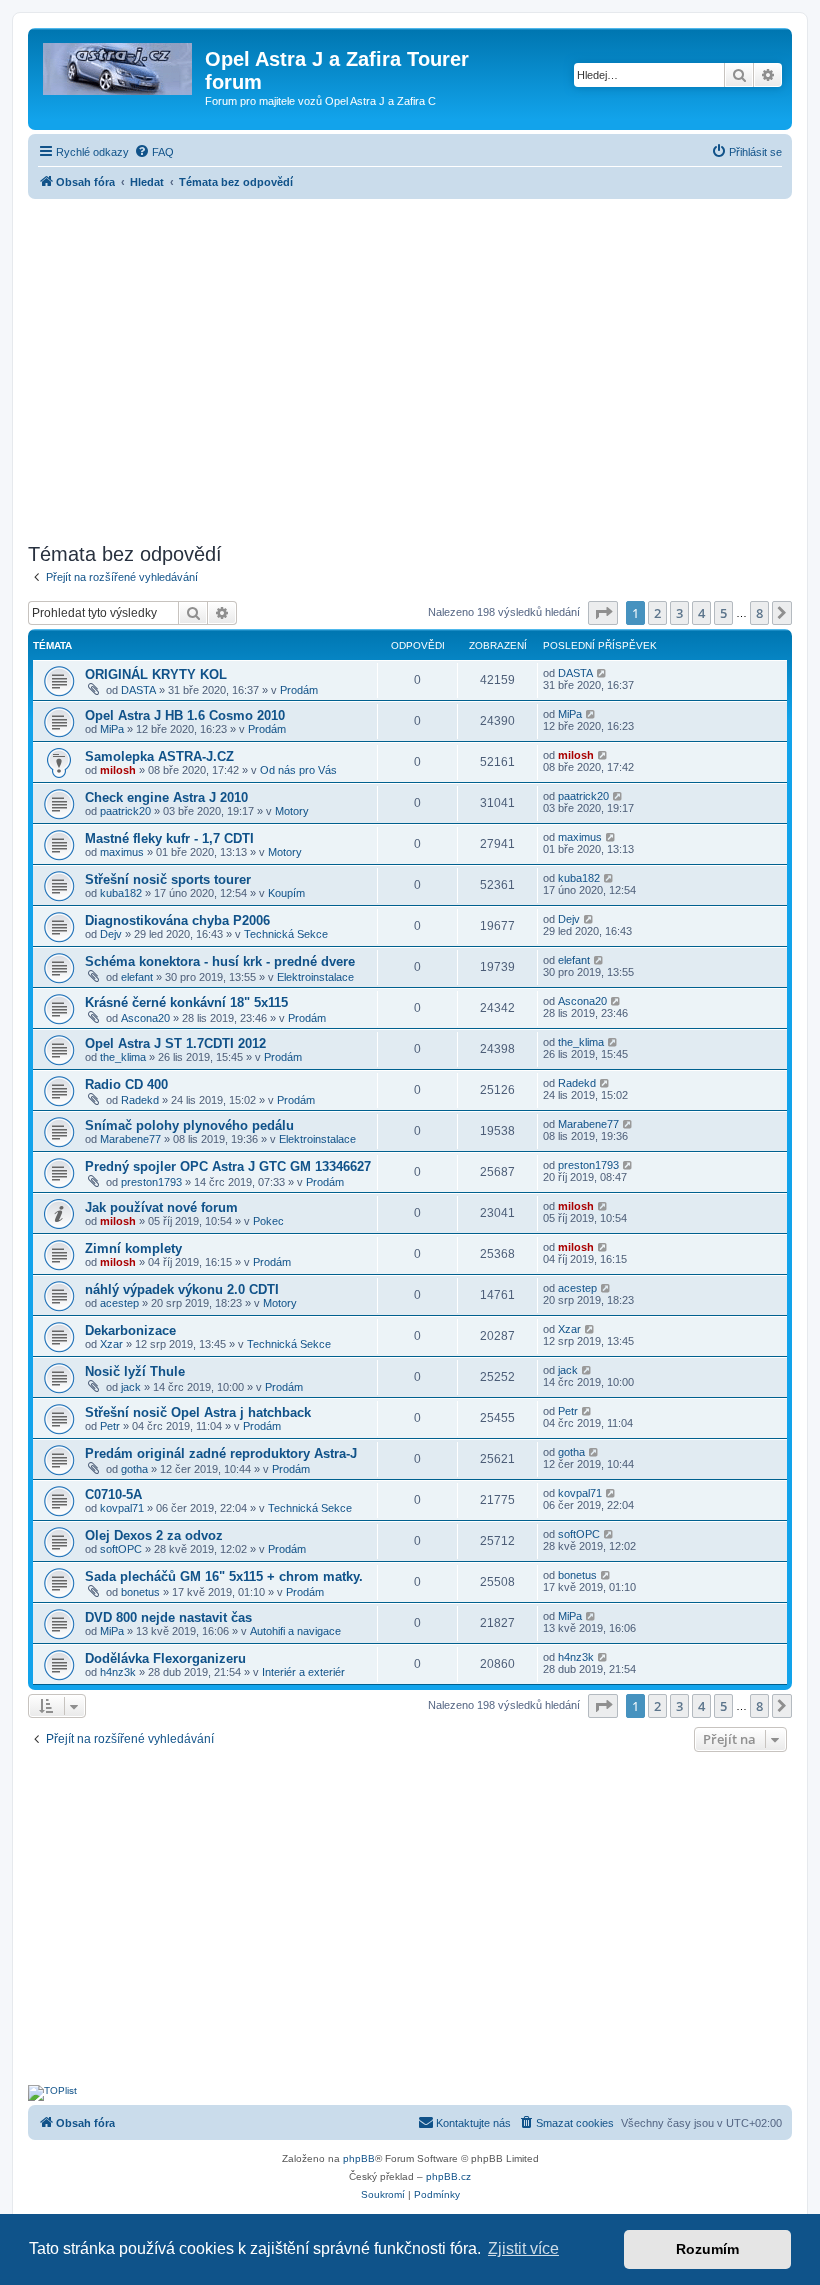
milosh (118, 770)
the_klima (123, 1057)
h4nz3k (118, 1672)
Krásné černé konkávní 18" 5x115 (186, 1002)
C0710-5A (113, 1494)
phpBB (359, 2158)
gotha (134, 1469)
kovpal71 (122, 1508)
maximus (122, 852)
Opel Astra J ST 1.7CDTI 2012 (175, 1043)
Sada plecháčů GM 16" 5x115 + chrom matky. (224, 1576)
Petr (110, 1426)
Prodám (299, 690)
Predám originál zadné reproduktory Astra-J (221, 1453)
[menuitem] (154, 152)
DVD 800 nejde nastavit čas (168, 1617)
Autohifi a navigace (295, 1631)
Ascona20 (145, 1018)
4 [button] (701, 613)
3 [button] (679, 613)
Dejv (111, 934)
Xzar (111, 1344)
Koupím (286, 893)
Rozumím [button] (707, 2249)
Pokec (268, 1221)
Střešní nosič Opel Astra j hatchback (198, 1412)
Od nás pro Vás (298, 770)
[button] (603, 613)
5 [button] (723, 613)
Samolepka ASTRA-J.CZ (159, 756)
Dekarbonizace (130, 1330)
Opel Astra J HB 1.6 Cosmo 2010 (185, 715)
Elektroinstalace (315, 977)
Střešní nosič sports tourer (168, 879)
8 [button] (759, 613)
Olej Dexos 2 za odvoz (154, 1535)
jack (131, 1387)
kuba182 (121, 893)
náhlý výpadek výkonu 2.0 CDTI (182, 1289)
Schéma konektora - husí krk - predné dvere (220, 961)
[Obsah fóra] (119, 65)
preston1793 (151, 1182)
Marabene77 (130, 1139)
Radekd (140, 1100)
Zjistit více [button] (523, 2248)
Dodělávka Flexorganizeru (165, 1658)
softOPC (121, 1549)
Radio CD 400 (126, 1084)
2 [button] (657, 613)
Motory (292, 811)
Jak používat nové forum (161, 1207)
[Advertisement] (410, 365)
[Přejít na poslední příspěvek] (602, 673)
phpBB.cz (448, 2176)
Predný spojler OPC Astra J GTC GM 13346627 (228, 1166)
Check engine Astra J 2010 (166, 797)
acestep (119, 1303)
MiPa (112, 729)
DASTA (138, 690)
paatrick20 (125, 811)
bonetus (140, 1592)
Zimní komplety (133, 1248)
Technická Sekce (286, 934)
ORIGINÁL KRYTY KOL (156, 674)
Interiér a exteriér (303, 1672)
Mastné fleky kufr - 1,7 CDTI (169, 838)
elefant (137, 977)
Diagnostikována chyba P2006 (177, 920)
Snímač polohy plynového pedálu (189, 1125)
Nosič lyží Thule (135, 1371)
